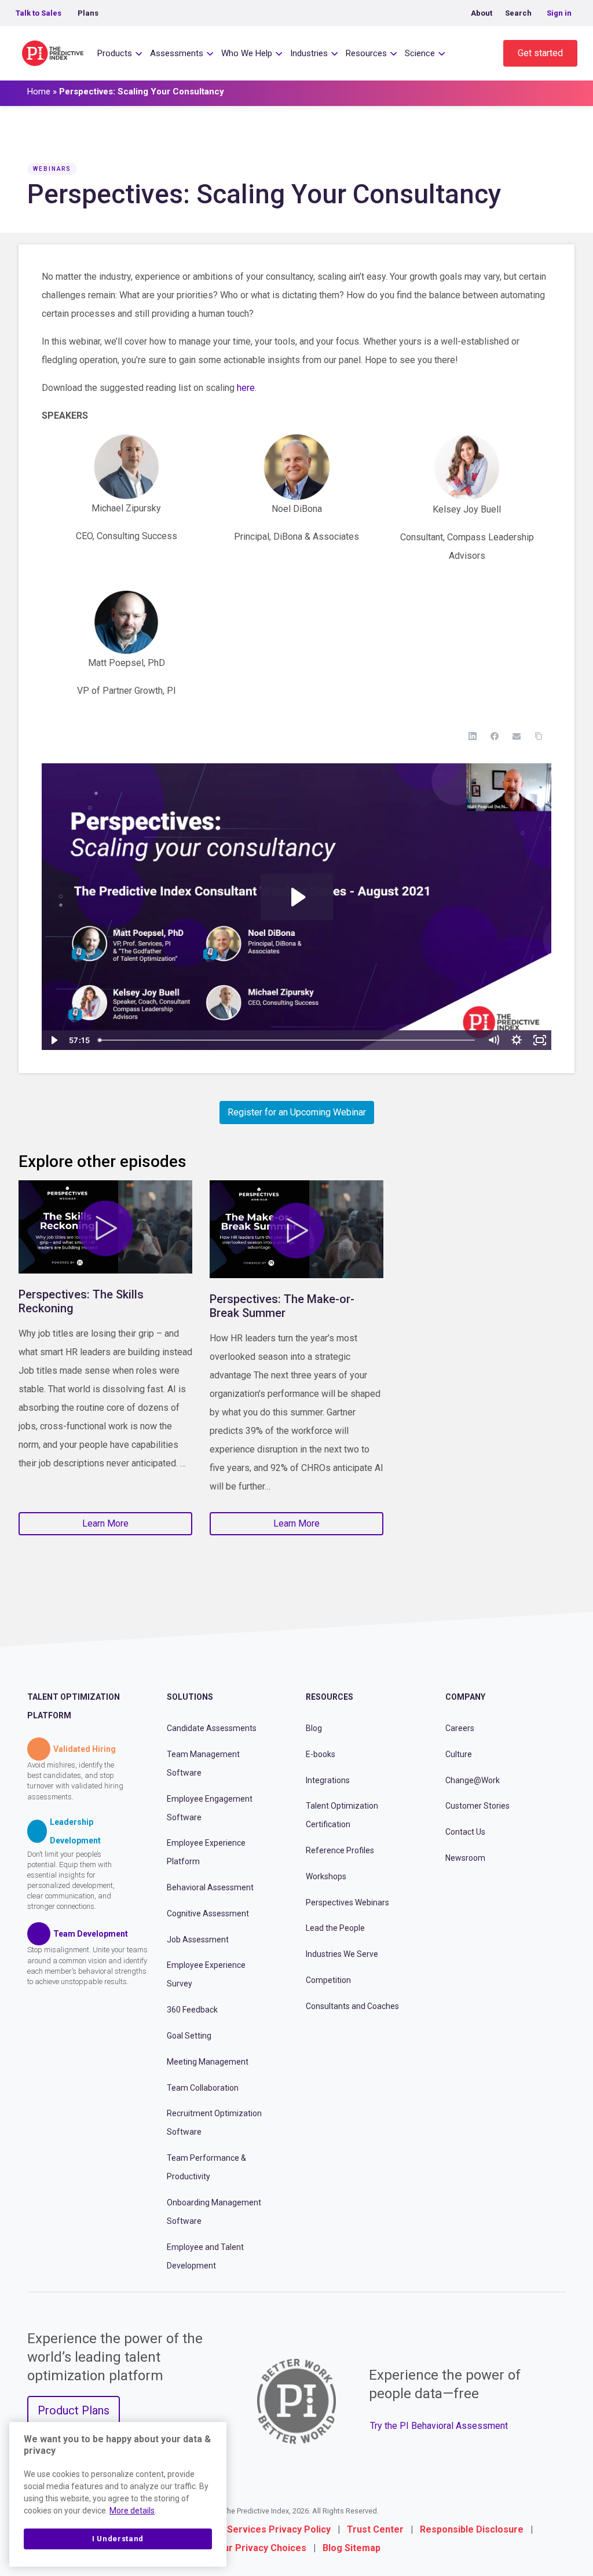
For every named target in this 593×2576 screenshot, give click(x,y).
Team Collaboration (203, 2088)
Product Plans (74, 2410)
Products (115, 53)
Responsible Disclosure (472, 2529)
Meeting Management (208, 2062)
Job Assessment (198, 1940)
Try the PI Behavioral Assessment (439, 2426)
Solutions (190, 1697)
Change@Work (473, 1780)
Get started (540, 53)
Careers (460, 1728)
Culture (459, 1754)
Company (465, 1697)
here (246, 388)
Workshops (326, 1876)
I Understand (118, 2539)
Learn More (105, 1523)
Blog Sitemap (352, 2548)
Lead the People (335, 1928)
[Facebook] (495, 736)
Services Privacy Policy (279, 2529)
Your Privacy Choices (259, 2548)
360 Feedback (192, 2010)
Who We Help (247, 53)
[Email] (517, 736)
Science (420, 53)
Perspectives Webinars (347, 1902)
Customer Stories (477, 1806)
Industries (309, 53)
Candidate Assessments (212, 1728)
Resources (366, 53)
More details (132, 2511)
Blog (314, 1728)
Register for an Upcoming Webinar (297, 1112)
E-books (321, 1754)
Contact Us (465, 1832)
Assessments (177, 53)
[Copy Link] (539, 736)
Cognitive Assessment (208, 1913)
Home (39, 92)
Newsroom (465, 1858)
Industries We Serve (342, 1954)
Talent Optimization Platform (74, 1706)
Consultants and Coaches (352, 2006)
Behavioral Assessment (210, 1887)
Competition (328, 1980)
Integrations (328, 1780)
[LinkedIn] (473, 736)
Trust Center (375, 2529)
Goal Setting (189, 2036)
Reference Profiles (340, 1850)
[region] (118, 2494)
